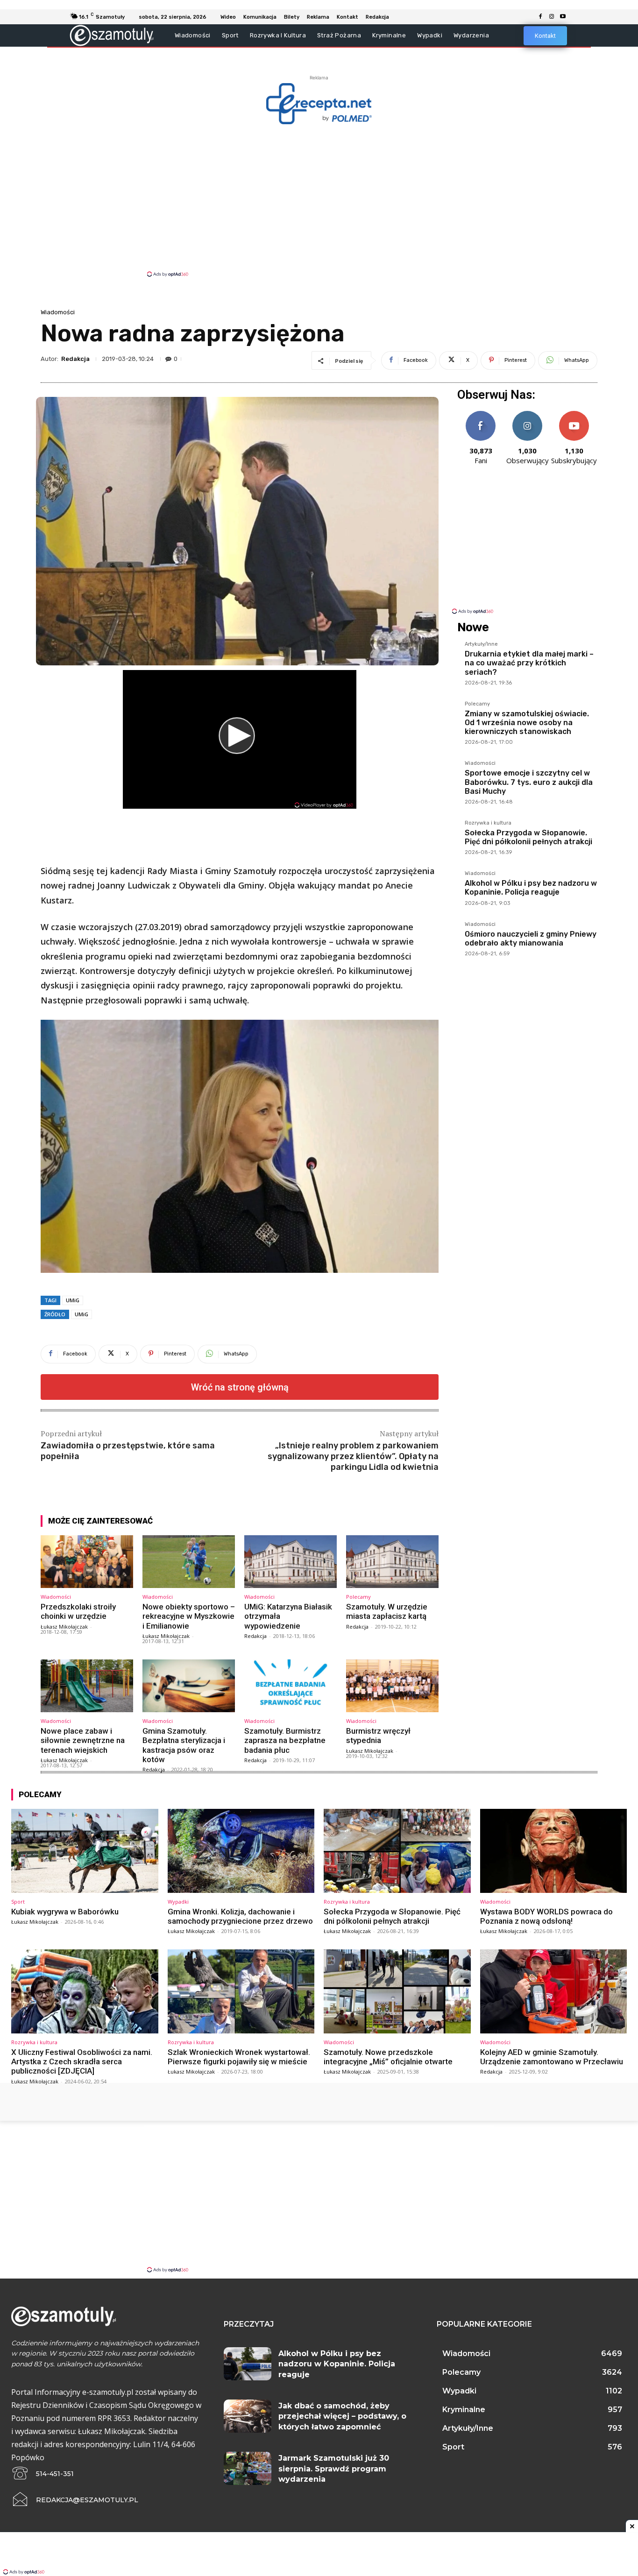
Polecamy (358, 1597)
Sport (18, 1902)
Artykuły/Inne (481, 644)
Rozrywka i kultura (488, 823)
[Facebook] (540, 17)
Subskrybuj (574, 414)
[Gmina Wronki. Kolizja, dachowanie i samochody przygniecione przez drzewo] (241, 1851)
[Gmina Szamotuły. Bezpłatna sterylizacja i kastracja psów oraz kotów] (189, 1686)
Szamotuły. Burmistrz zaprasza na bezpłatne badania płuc (285, 1740)
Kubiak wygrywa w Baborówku (65, 1912)
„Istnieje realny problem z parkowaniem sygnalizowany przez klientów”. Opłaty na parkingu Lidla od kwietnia (353, 1457)
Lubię (481, 414)
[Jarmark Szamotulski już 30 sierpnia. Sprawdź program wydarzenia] (248, 2468)
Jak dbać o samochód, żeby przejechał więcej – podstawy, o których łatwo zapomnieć (342, 2416)
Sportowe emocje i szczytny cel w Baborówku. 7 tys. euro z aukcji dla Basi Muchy (529, 782)
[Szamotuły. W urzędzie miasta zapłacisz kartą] (392, 1562)
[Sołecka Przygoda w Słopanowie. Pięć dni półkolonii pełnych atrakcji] (397, 1851)
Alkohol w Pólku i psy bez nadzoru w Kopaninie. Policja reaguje (531, 888)
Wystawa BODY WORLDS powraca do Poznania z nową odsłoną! (546, 1916)
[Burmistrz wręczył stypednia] (392, 1686)
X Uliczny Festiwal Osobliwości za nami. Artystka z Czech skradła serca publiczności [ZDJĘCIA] (82, 2062)
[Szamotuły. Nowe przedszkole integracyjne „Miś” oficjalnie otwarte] (397, 1991)
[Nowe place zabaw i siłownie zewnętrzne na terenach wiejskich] (87, 1686)
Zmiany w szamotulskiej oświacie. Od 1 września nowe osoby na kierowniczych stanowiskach (527, 723)
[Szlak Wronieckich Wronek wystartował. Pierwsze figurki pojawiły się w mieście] (241, 1991)
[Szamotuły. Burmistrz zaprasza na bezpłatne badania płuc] (291, 1686)
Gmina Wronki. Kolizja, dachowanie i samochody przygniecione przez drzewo (240, 1916)
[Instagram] (552, 17)
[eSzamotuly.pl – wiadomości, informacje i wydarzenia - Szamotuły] (112, 35)
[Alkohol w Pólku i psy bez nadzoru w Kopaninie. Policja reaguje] (248, 2364)
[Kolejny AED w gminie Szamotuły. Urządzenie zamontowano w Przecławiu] (554, 1991)
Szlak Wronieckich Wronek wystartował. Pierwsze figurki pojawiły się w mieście (239, 2057)
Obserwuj (528, 414)
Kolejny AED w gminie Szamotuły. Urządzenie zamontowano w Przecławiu (552, 2057)
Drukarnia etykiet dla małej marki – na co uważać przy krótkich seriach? (529, 663)
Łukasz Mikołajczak (64, 1627)
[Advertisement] (319, 200)
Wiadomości (58, 312)
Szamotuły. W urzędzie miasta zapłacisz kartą (387, 1611)
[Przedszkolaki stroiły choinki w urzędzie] (87, 1562)
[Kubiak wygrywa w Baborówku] (85, 1851)
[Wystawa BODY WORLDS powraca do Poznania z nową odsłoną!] (554, 1851)
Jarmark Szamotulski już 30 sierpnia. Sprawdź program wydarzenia (334, 2469)
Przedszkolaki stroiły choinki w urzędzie (78, 1611)
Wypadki (178, 1902)
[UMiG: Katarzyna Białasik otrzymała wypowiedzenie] (291, 1562)
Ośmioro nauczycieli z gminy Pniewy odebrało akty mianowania (531, 939)
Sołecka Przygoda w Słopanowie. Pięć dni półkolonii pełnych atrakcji (528, 837)
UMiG (73, 1300)
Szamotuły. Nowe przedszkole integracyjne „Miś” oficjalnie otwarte (388, 2057)
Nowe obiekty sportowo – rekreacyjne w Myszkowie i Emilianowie (189, 1616)
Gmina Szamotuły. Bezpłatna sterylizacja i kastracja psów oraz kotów (184, 1745)
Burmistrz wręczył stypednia (378, 1736)
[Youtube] (563, 17)
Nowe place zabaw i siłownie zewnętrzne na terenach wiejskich (83, 1740)
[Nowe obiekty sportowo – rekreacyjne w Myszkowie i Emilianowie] (189, 1562)
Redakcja (75, 359)
